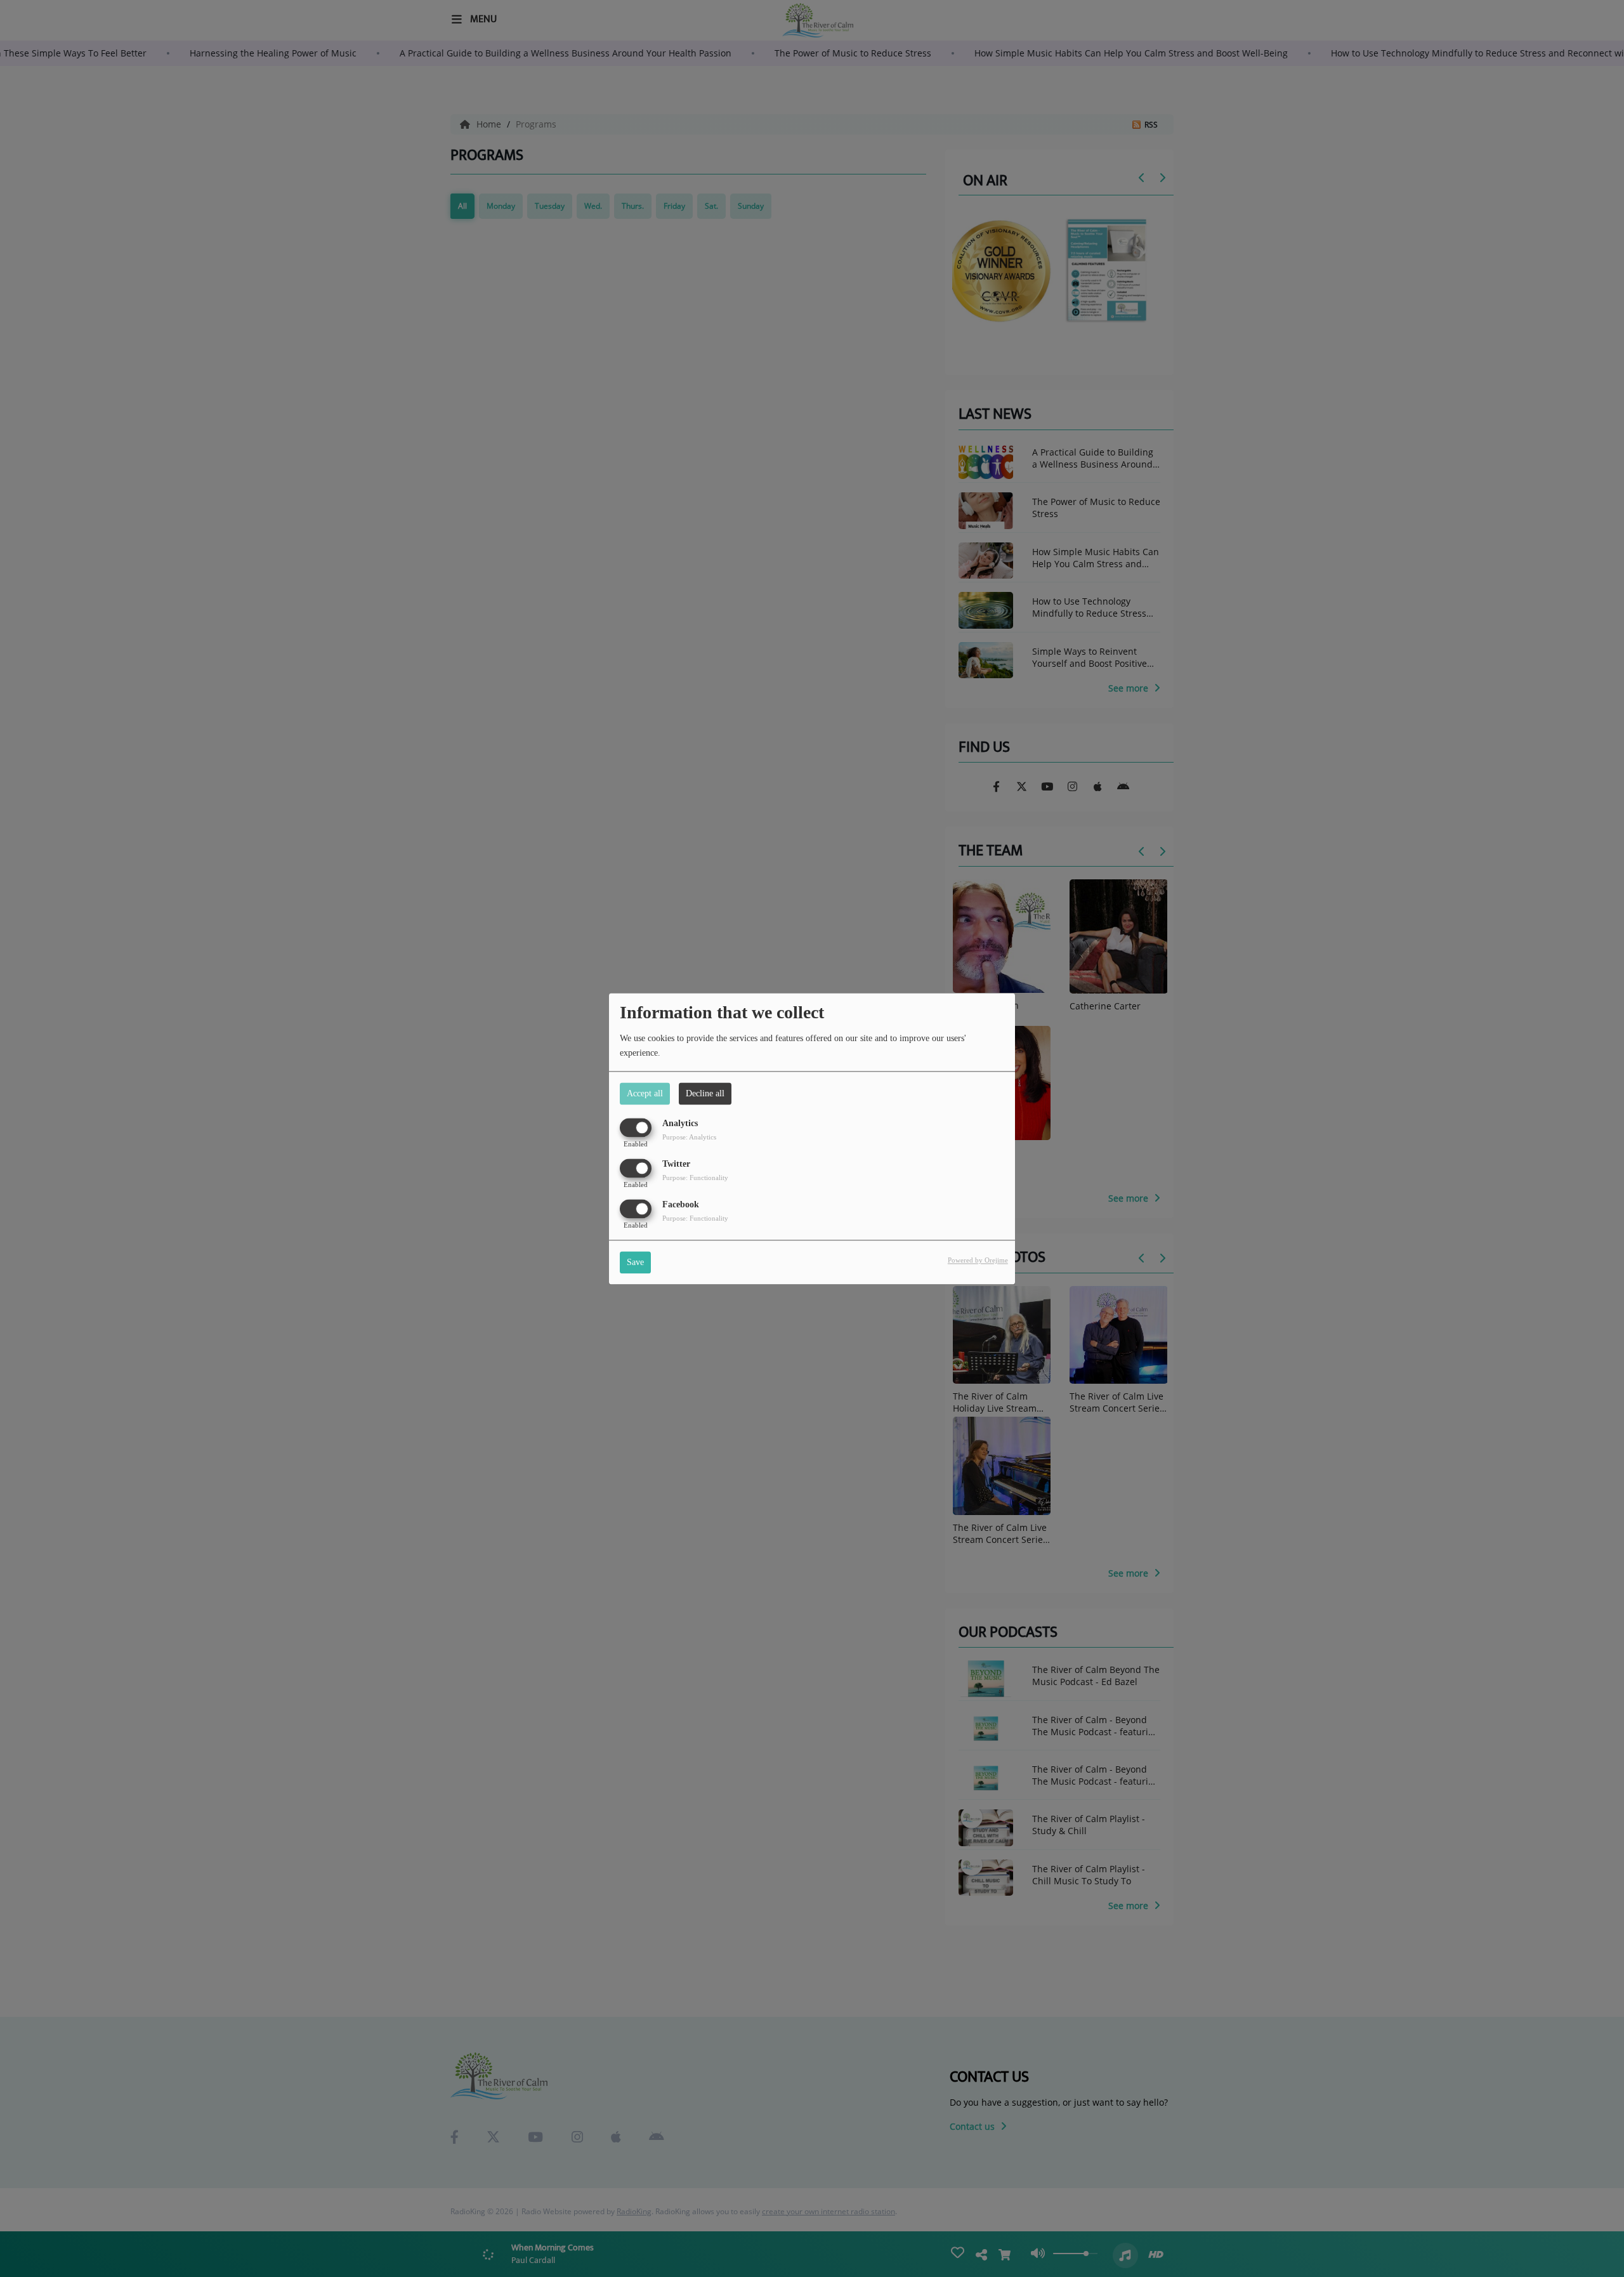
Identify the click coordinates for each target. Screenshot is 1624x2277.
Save (635, 1262)
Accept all (645, 1093)
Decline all (705, 1093)
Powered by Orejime (978, 1260)
